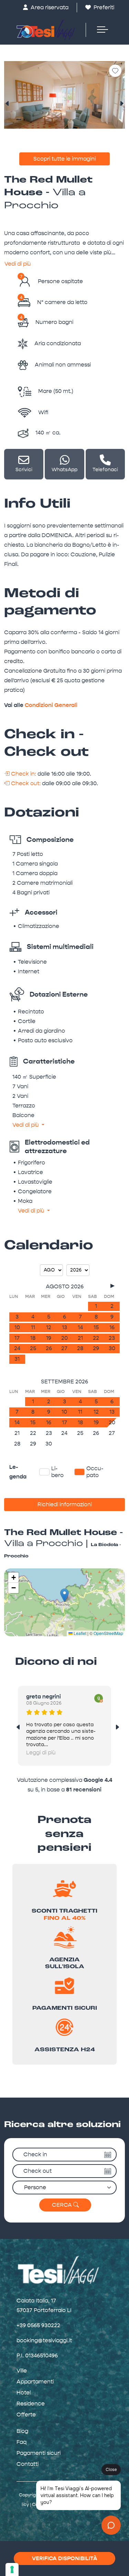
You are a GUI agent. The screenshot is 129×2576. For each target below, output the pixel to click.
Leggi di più (41, 1753)
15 (96, 1327)
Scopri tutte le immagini (64, 159)
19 (49, 1338)
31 (17, 1359)
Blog (22, 2431)
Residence (31, 2404)
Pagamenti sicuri (39, 2453)
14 (80, 1327)
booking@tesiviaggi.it (44, 2340)
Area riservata (49, 7)
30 (112, 1348)
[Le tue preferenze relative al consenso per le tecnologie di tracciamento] (12, 2569)
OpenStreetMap (108, 1633)
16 (112, 1327)
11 (33, 1327)
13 (64, 1327)
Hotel (24, 2393)
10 (17, 1327)
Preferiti (103, 7)
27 (64, 1348)
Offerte (26, 2415)
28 (80, 1348)
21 (80, 1338)
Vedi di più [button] (26, 1125)
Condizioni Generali (51, 705)
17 (17, 1338)
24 (17, 1348)
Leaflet (79, 1633)
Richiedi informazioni (65, 1504)
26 (49, 1348)
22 (96, 1338)
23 (112, 1338)
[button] (64, 1595)
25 (33, 1348)
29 (96, 1348)
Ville (22, 2371)
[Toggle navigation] (99, 30)
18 (33, 1338)
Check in (35, 2154)
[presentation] (7, 104)
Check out (37, 2171)
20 (64, 1338)
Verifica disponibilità (65, 2558)
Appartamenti (35, 2382)
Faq (21, 2442)
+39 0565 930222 (38, 2325)
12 (49, 1327)
